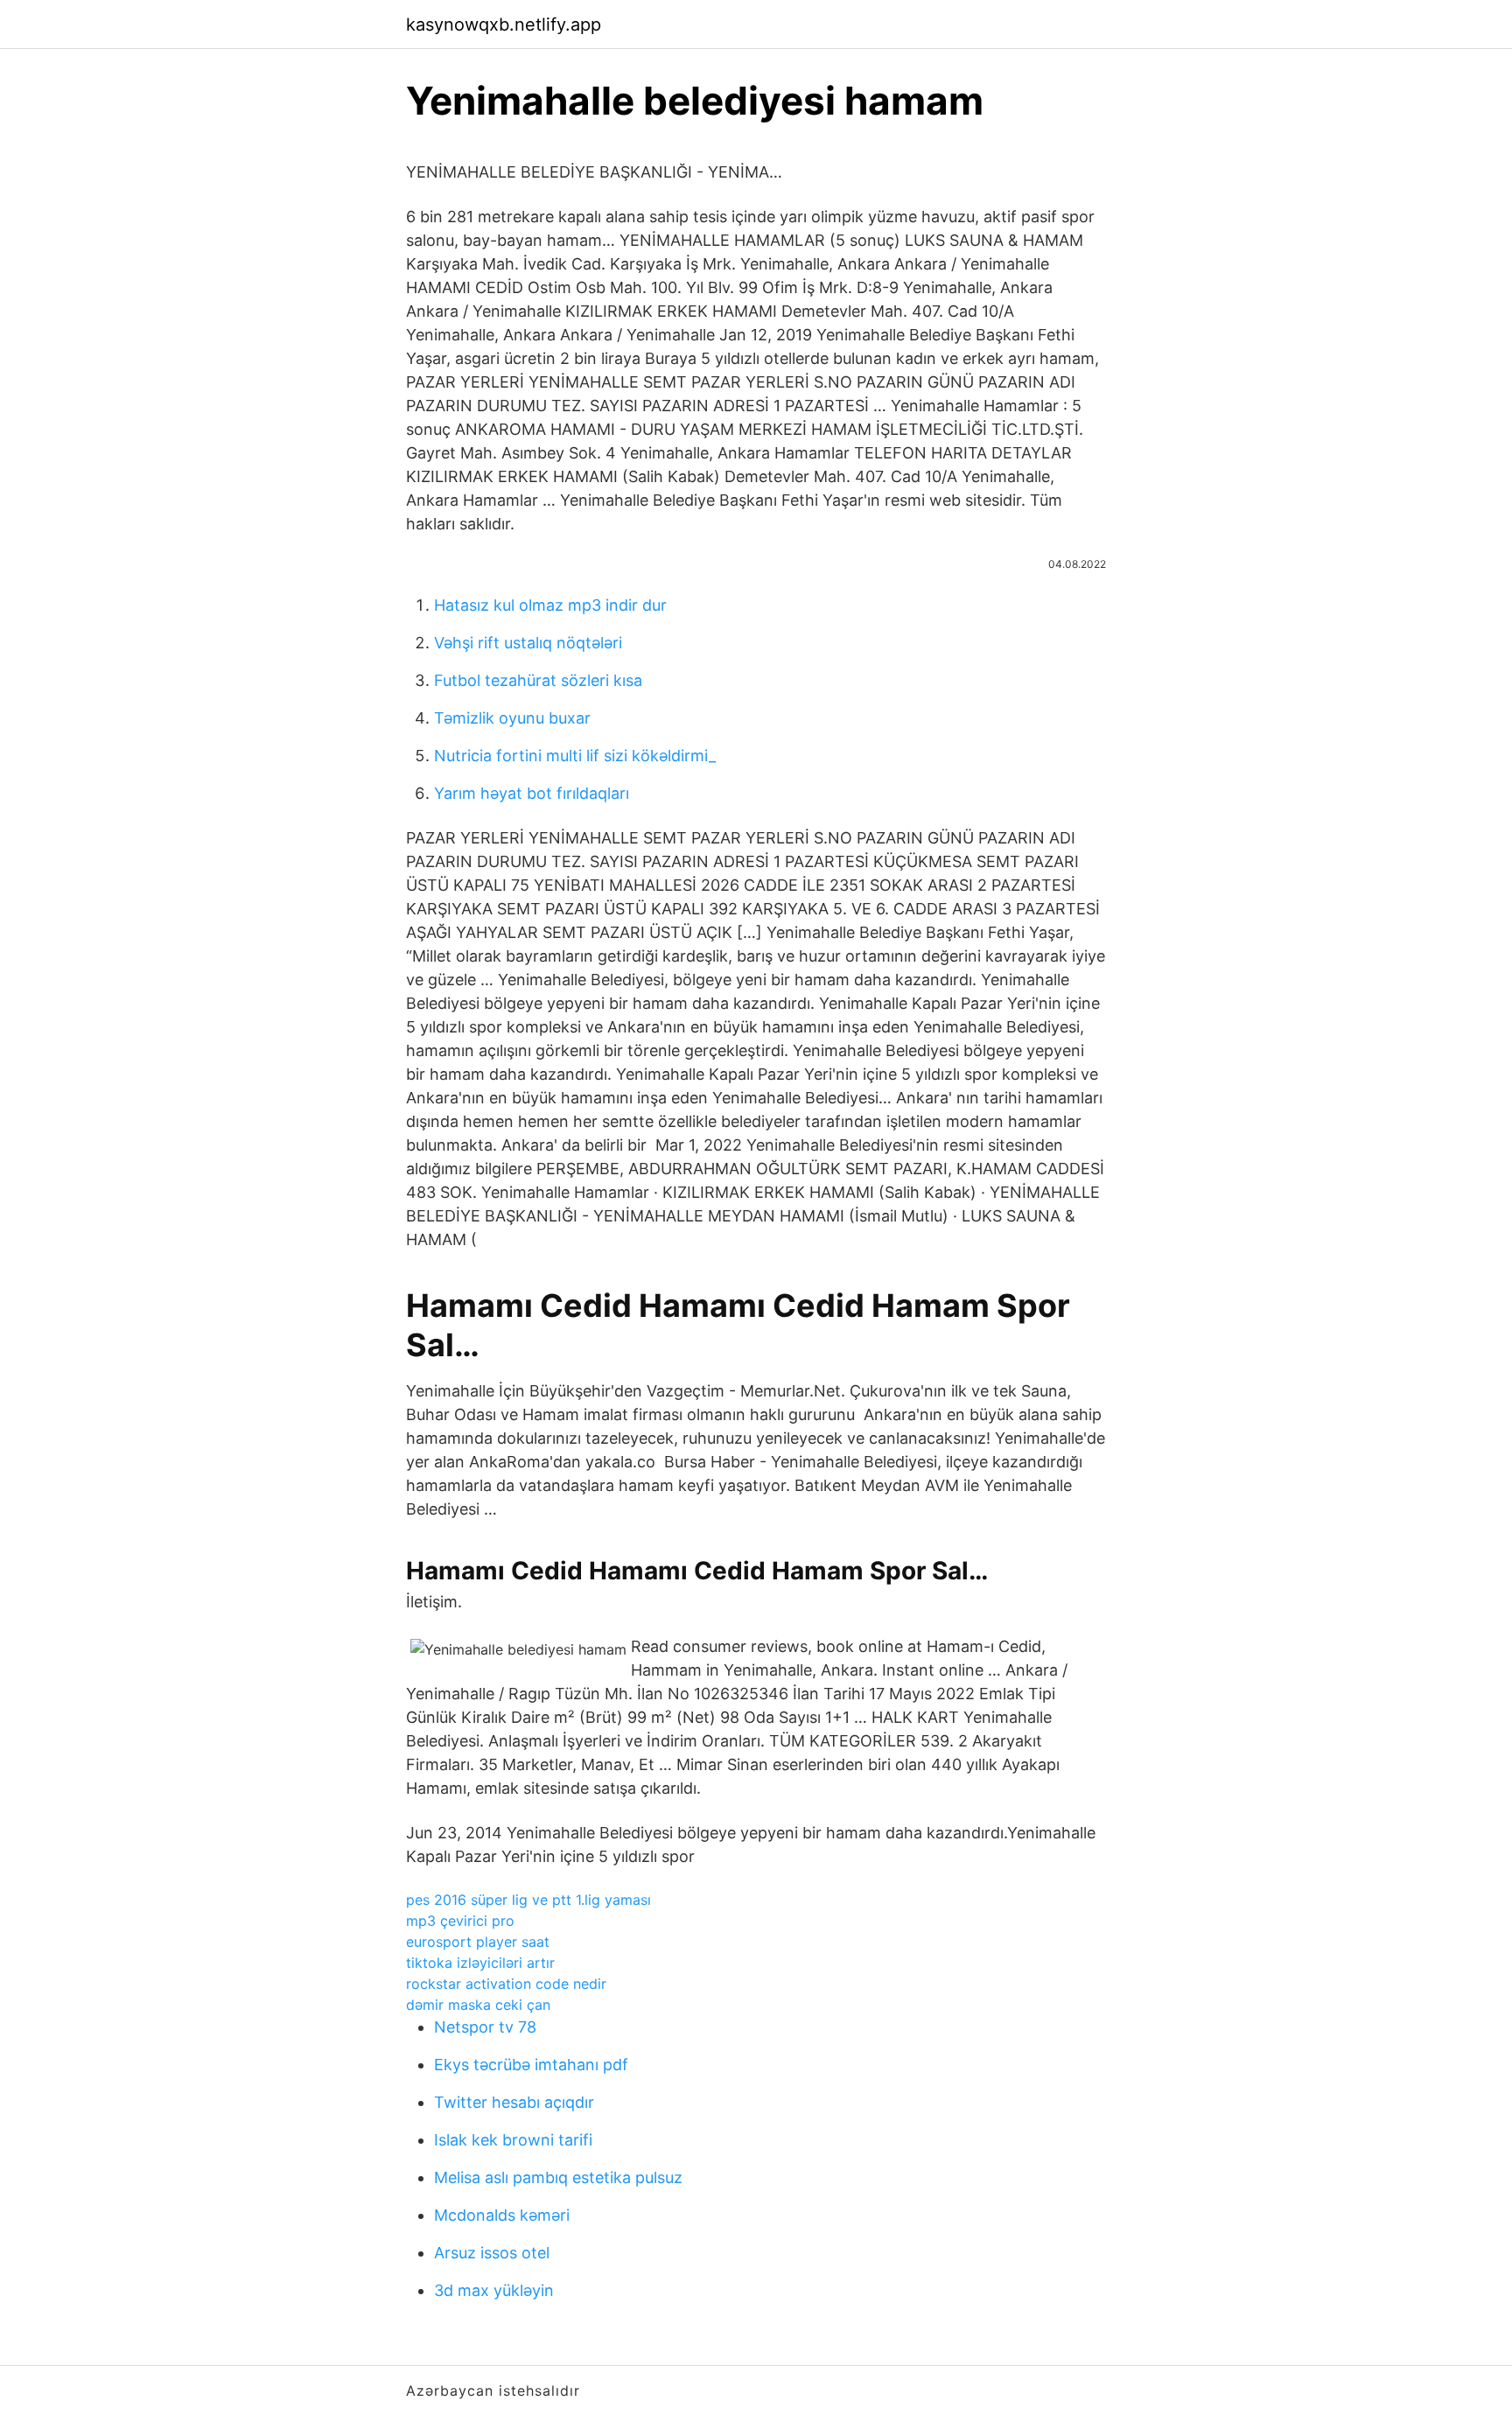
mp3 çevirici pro (460, 1921)
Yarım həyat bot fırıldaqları (532, 793)
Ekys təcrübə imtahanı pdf (531, 2065)
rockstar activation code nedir (506, 1984)
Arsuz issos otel (492, 2253)
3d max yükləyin (494, 2290)
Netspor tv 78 (485, 2027)
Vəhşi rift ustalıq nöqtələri (528, 643)
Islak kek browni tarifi (513, 2140)
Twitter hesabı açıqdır (514, 2102)
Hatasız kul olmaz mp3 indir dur (550, 605)
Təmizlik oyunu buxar (512, 718)
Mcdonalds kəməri (502, 2215)
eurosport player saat (478, 1942)
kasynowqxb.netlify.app (504, 24)
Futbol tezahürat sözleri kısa (538, 680)
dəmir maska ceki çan (478, 2005)
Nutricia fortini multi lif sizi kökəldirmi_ (575, 756)
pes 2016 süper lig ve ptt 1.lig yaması (528, 1900)
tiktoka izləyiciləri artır (480, 1963)
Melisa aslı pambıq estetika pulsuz (558, 2177)
